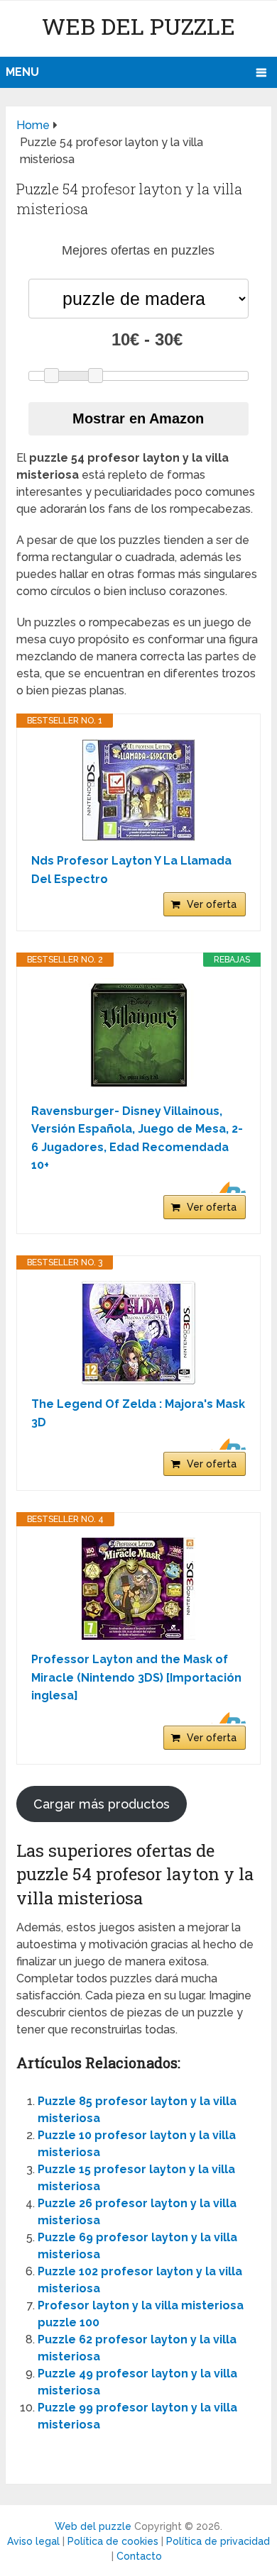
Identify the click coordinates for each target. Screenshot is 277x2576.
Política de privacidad (218, 2541)
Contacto (139, 2556)
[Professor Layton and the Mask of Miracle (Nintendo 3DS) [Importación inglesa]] (138, 1589)
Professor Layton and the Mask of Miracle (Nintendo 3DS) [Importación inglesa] (136, 1677)
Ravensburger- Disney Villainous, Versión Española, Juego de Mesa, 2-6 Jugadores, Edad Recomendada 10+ (137, 1138)
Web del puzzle (138, 26)
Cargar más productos (102, 1804)
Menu (22, 72)
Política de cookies (113, 2541)
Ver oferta (212, 904)
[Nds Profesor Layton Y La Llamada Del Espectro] (138, 790)
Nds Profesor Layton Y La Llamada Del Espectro (131, 870)
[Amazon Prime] (226, 1187)
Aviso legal (33, 2541)
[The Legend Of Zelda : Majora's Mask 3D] (138, 1333)
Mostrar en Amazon (138, 418)
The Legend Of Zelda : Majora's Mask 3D (138, 1413)
